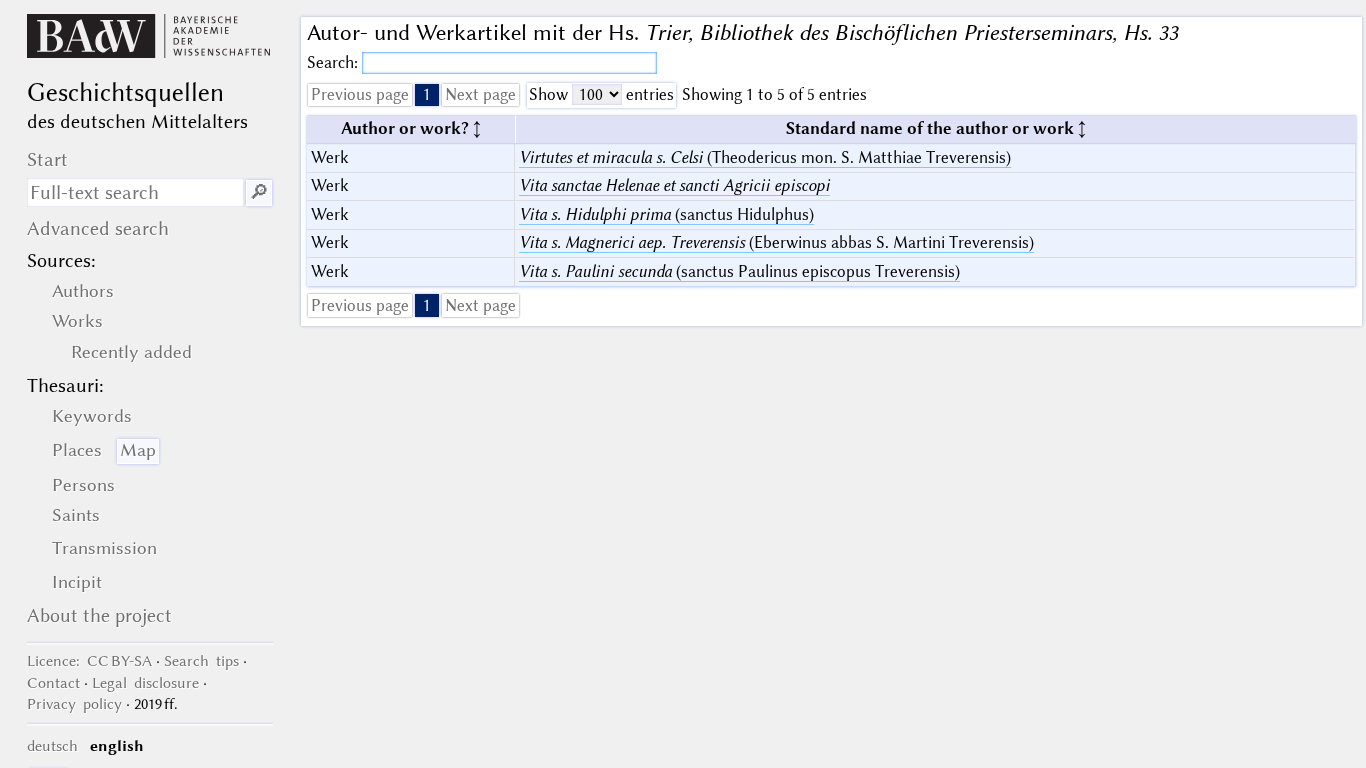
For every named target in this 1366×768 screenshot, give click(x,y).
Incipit (77, 582)
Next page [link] (480, 94)
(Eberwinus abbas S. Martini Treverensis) (776, 242)
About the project (99, 615)
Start (47, 159)
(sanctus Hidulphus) (666, 214)
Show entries (601, 94)
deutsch (52, 746)
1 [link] (427, 94)
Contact (53, 683)
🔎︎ (259, 192)
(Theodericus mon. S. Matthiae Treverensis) (765, 157)
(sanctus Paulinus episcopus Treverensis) (739, 271)
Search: (334, 62)
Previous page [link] (360, 94)
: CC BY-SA (89, 661)
